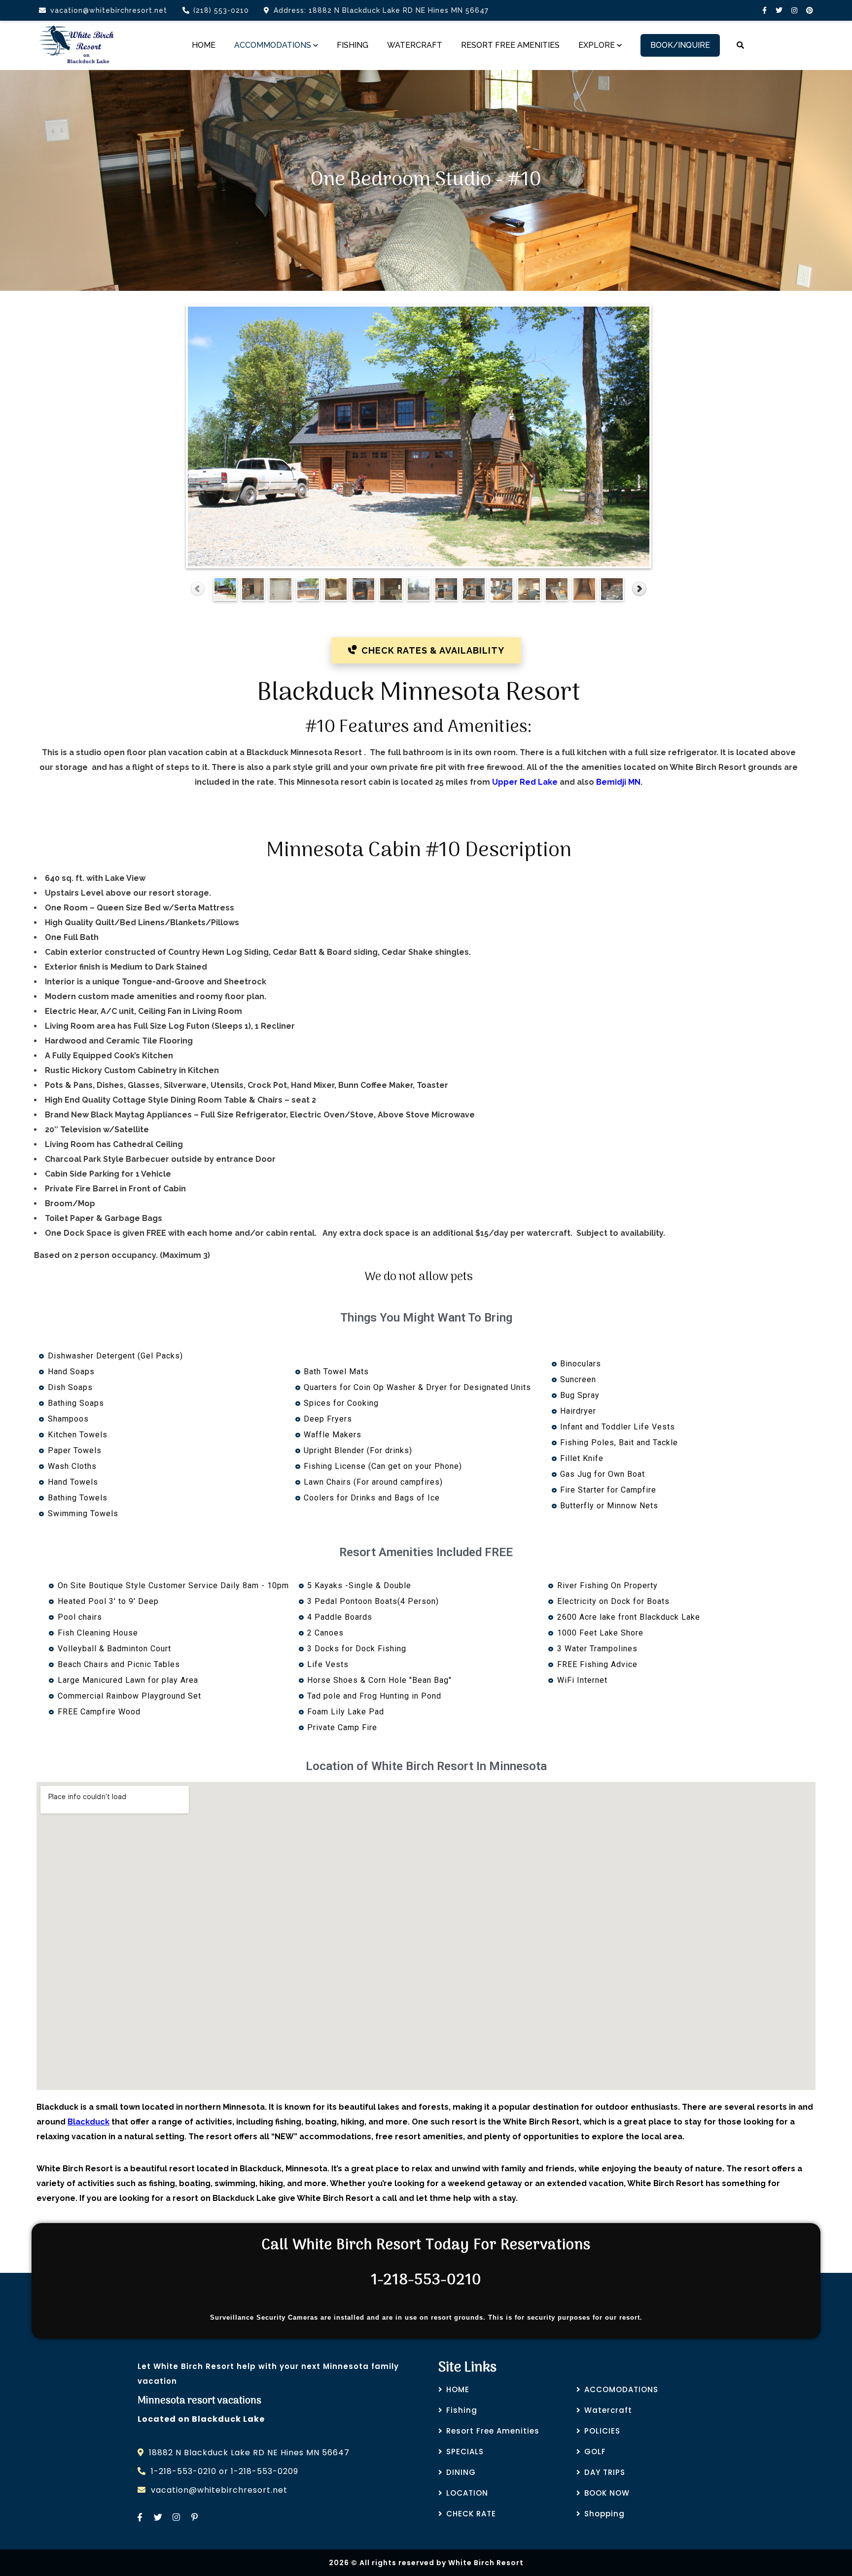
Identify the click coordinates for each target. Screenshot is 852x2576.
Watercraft (608, 2410)
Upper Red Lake (525, 782)
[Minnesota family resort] (77, 45)
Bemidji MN (618, 782)
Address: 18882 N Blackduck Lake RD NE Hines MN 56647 (381, 10)
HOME (458, 2389)
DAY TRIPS (605, 2472)
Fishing (462, 2410)
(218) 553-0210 (221, 10)
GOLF (595, 2452)
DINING (461, 2472)
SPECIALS (465, 2452)
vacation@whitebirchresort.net (109, 10)
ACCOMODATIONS (621, 2389)
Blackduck (89, 2122)
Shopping (604, 2514)
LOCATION (467, 2493)
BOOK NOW (607, 2493)
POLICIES (602, 2431)
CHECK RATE (471, 2514)
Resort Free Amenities (493, 2431)
